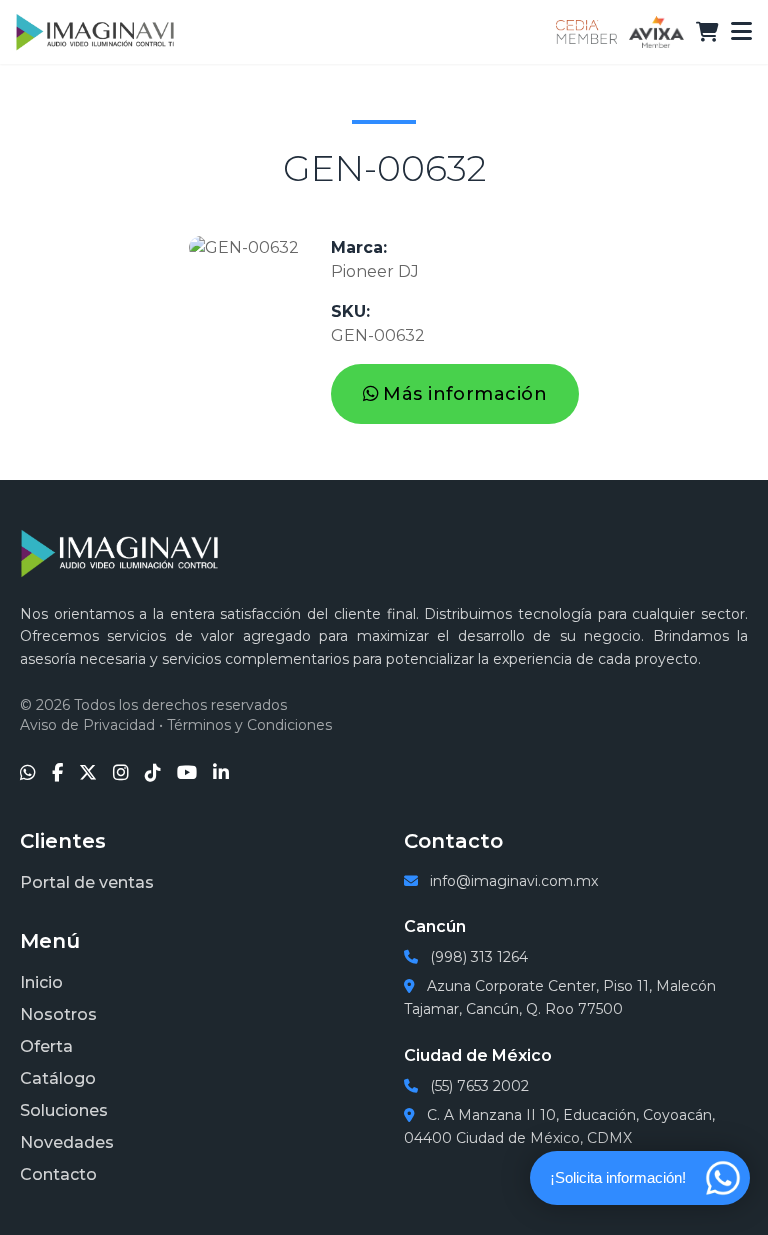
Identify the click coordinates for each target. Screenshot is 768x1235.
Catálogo (58, 1078)
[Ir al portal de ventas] (707, 32)
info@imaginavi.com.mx (512, 881)
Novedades (67, 1142)
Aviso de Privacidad (87, 725)
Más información (465, 394)
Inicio (41, 982)
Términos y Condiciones (249, 725)
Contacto (58, 1174)
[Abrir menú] (741, 32)
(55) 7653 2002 (477, 1086)
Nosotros (58, 1014)
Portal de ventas (87, 882)
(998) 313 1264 (477, 957)
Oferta (46, 1046)
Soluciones (64, 1110)
